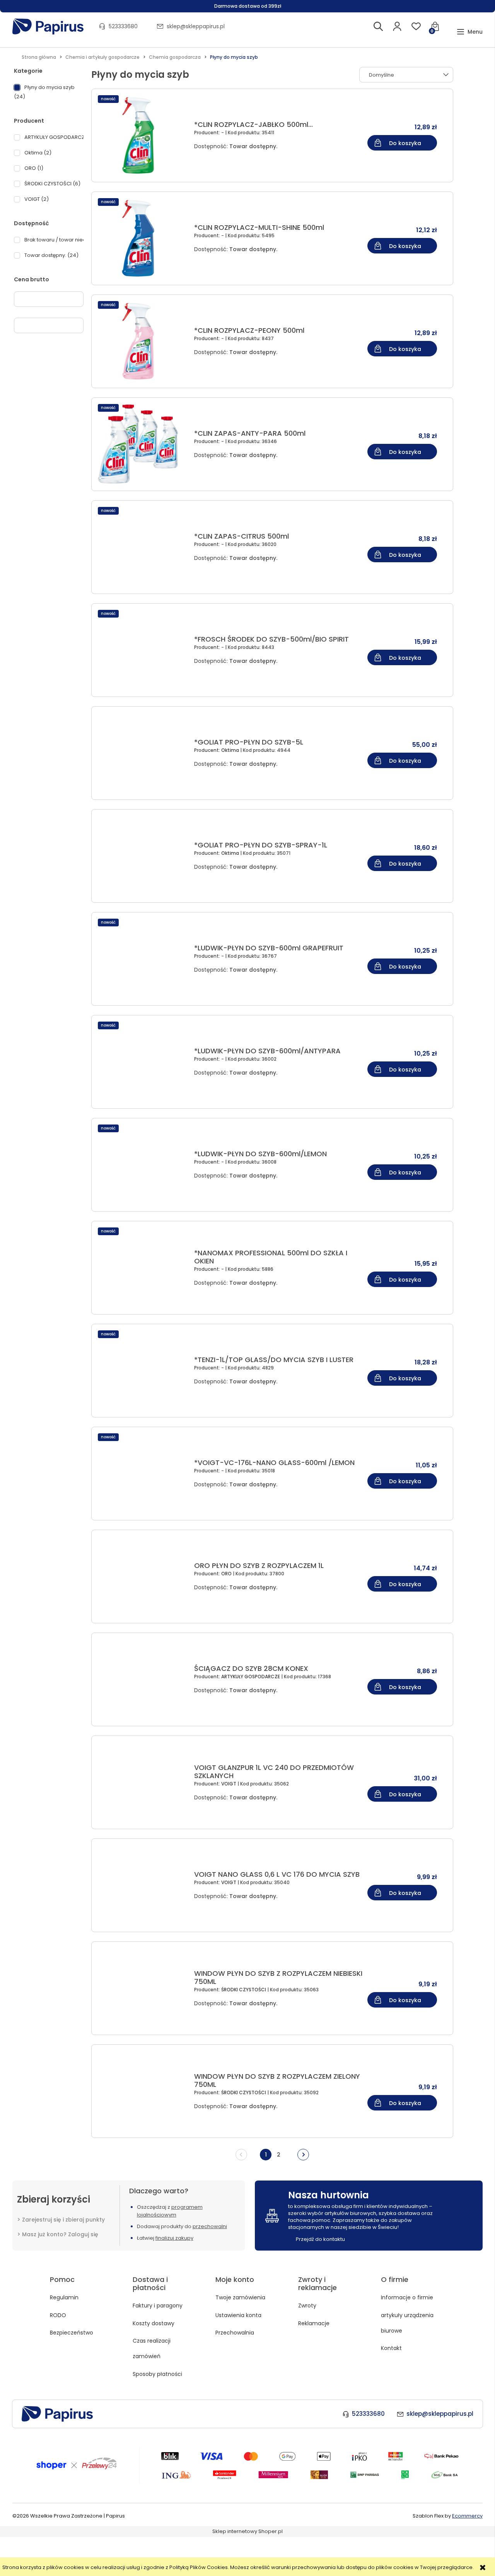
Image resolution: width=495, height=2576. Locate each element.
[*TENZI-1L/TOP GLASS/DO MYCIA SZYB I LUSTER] (141, 1371)
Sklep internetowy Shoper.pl (247, 2531)
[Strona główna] (48, 27)
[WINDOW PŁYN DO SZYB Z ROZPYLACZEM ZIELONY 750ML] (141, 2091)
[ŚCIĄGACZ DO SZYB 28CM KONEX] (141, 1679)
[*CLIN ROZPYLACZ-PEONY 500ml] (141, 341)
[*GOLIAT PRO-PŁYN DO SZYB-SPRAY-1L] (141, 856)
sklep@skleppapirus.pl (196, 26)
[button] (470, 32)
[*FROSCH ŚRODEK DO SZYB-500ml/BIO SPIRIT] (141, 650)
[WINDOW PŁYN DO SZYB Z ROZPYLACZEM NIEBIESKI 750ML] (141, 1988)
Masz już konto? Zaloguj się (60, 2234)
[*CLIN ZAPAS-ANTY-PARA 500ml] (141, 444)
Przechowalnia (235, 2333)
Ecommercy (467, 2516)
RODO (58, 2315)
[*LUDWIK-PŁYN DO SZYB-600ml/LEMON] (141, 1165)
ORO (227, 1574)
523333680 (123, 26)
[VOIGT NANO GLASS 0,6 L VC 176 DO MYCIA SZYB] (141, 1885)
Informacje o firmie (407, 2297)
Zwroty (307, 2306)
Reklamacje (314, 2323)
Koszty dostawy (154, 2323)
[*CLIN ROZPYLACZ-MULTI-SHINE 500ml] (141, 238)
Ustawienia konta (238, 2315)
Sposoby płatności (157, 2374)
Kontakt (391, 2348)
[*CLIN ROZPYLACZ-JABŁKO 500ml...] (141, 135)
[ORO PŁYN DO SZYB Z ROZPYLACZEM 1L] (141, 1576)
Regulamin (64, 2297)
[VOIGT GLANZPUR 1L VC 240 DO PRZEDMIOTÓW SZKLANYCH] (141, 1782)
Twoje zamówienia (240, 2297)
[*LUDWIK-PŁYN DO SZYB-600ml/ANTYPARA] (141, 1062)
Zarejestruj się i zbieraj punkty (63, 2220)
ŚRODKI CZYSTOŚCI (244, 1990)
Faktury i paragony (158, 2306)
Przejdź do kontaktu (320, 2239)
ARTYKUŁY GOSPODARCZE (251, 1677)
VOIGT (229, 1784)
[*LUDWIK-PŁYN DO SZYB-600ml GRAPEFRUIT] (141, 959)
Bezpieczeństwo (72, 2333)
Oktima (231, 750)
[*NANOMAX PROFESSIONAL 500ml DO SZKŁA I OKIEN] (141, 1268)
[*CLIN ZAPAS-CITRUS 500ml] (141, 547)
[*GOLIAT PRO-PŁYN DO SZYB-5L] (141, 753)
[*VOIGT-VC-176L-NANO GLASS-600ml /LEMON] (141, 1474)
